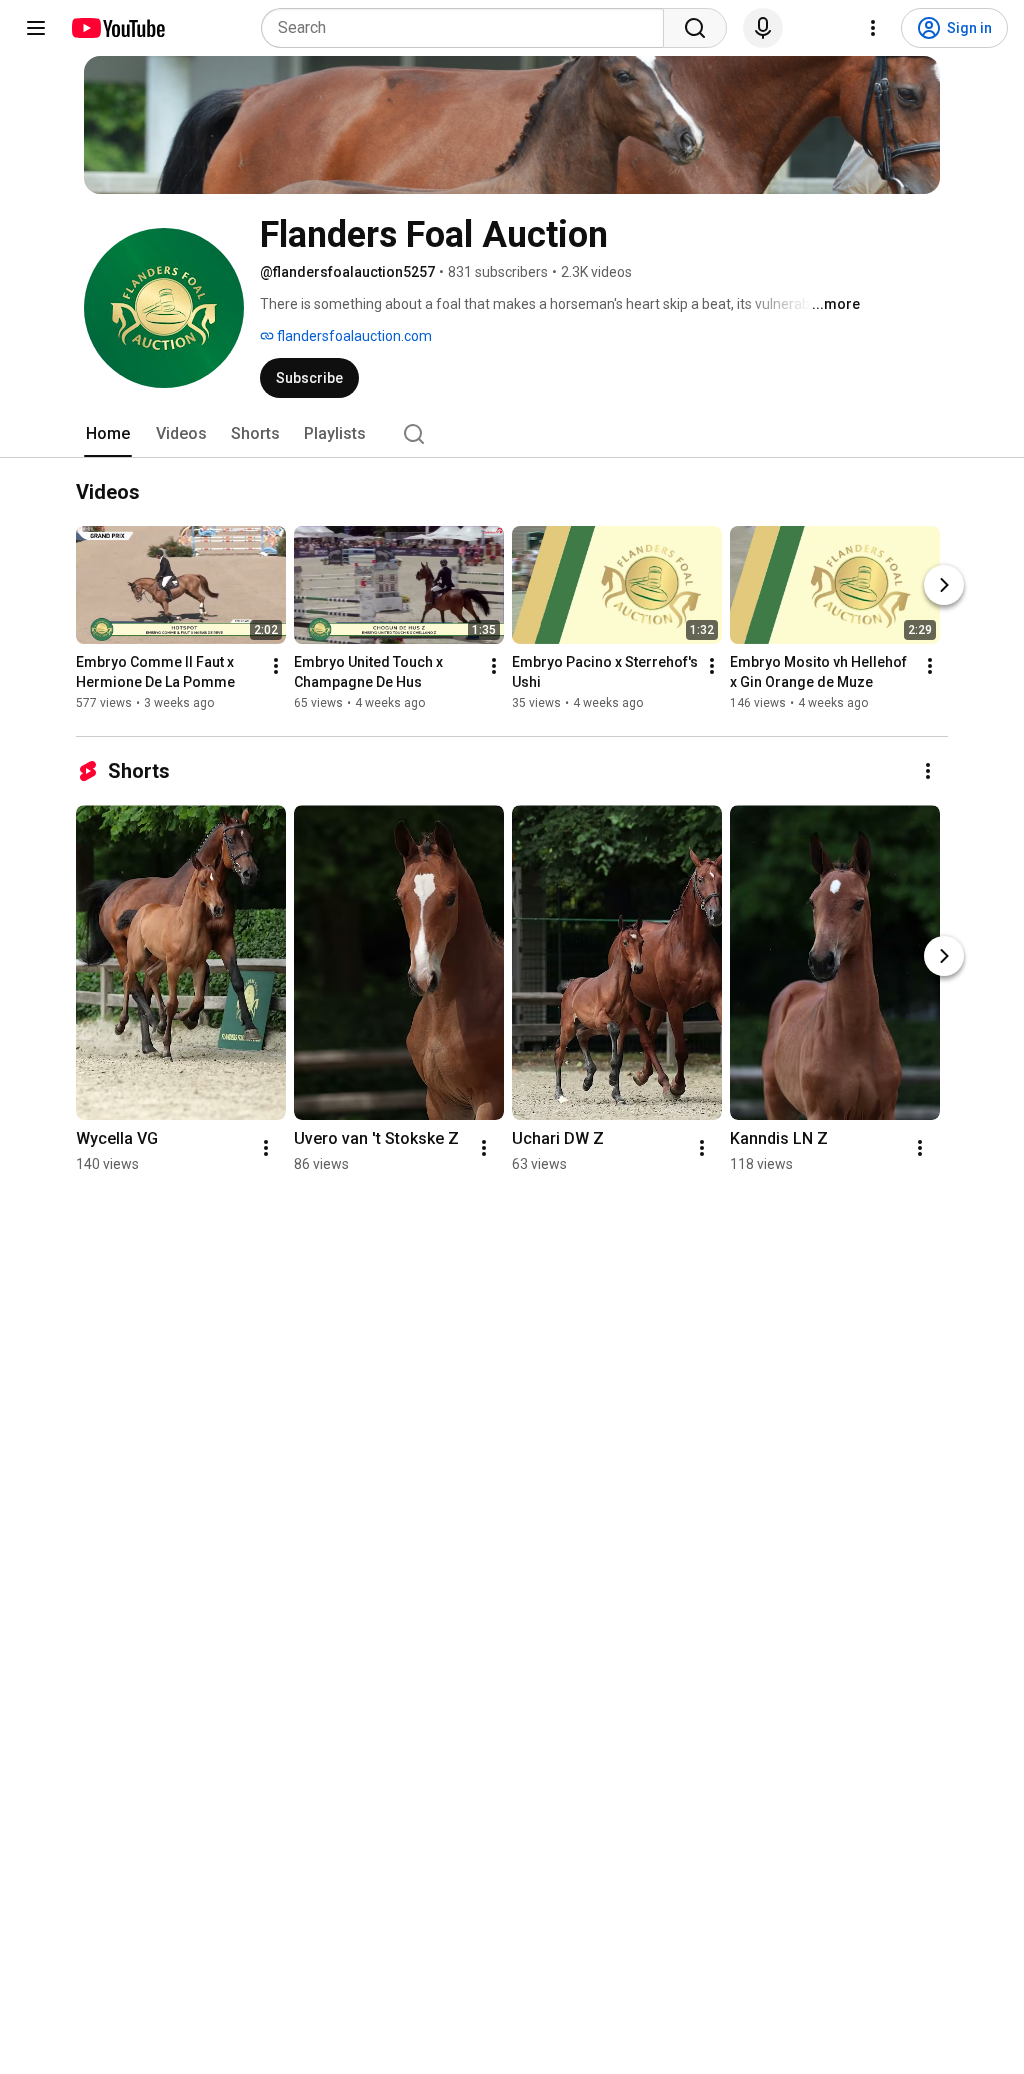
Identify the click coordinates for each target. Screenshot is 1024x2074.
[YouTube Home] (117, 28)
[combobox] (468, 28)
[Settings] (873, 28)
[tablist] (512, 434)
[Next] (944, 585)
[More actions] (276, 666)
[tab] (108, 434)
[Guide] (36, 28)
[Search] (695, 28)
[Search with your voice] (763, 28)
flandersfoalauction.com (353, 336)
